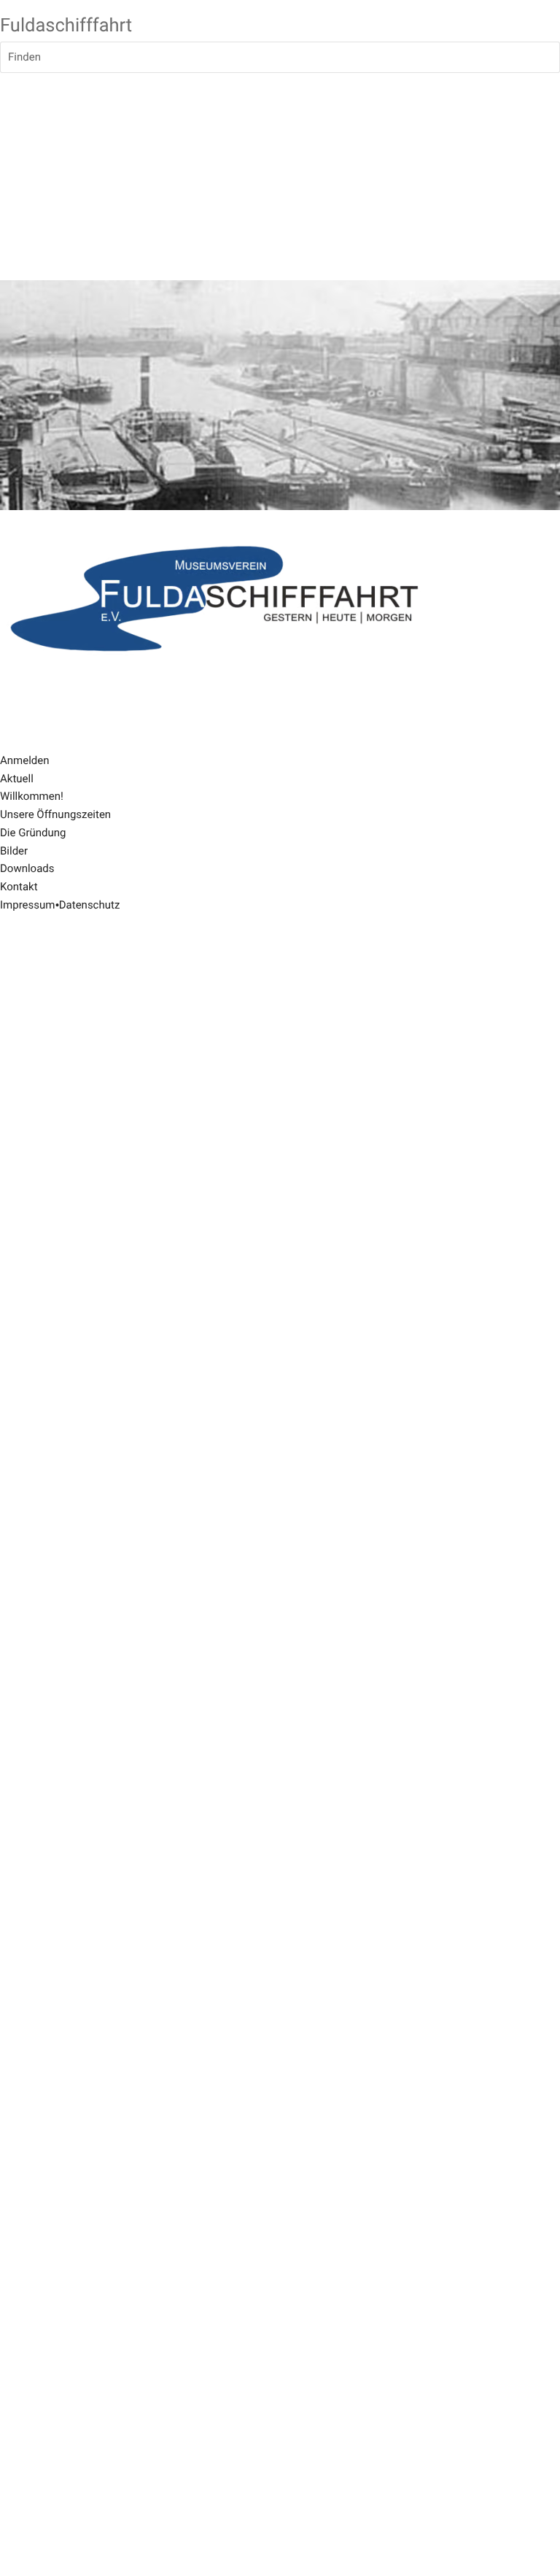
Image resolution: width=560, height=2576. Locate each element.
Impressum (27, 905)
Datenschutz (90, 905)
